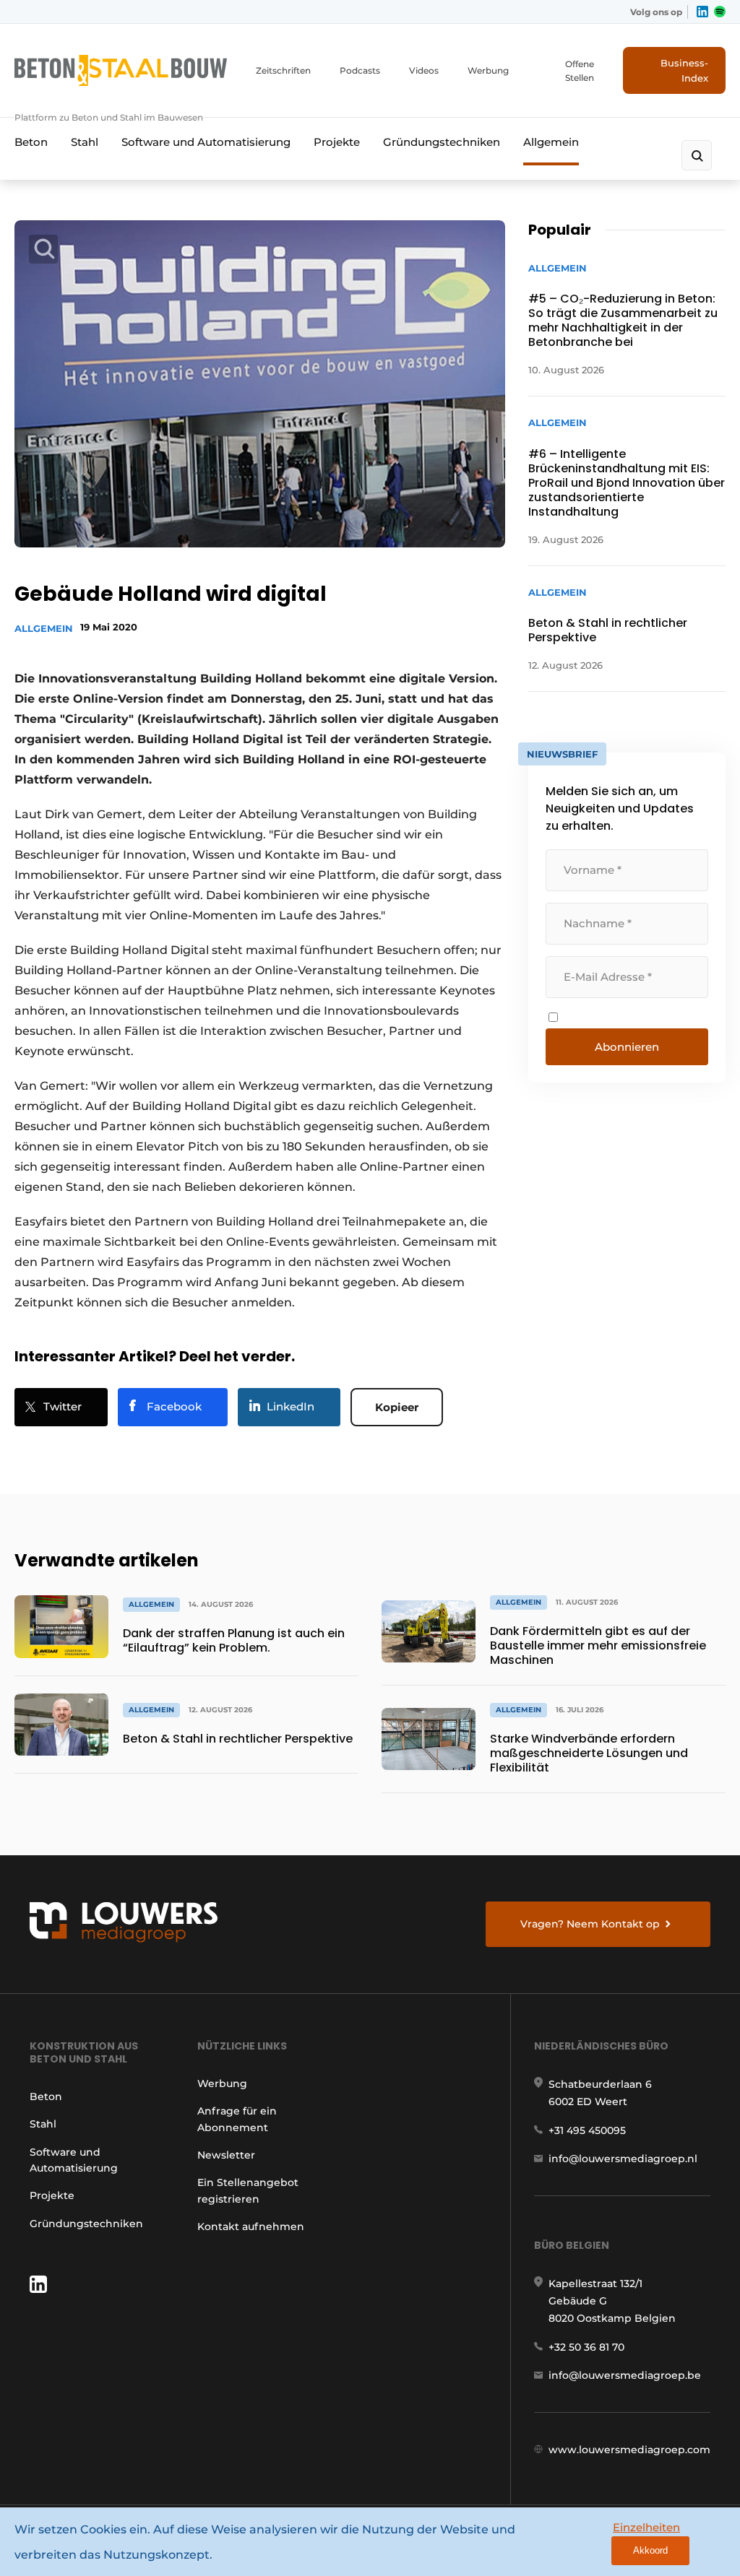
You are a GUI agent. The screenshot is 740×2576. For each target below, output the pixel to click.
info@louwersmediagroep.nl (623, 2159)
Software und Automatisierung (206, 142)
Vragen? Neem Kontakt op (590, 1924)
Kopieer (397, 1407)
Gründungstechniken (442, 142)
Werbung (488, 70)
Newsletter (226, 2155)
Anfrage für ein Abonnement (237, 2119)
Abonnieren (627, 1047)
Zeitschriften (283, 70)
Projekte (337, 142)
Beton (31, 142)
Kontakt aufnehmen (251, 2226)
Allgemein (551, 142)
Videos (424, 70)
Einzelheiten (646, 2527)
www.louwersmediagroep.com (629, 2450)
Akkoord (650, 2550)
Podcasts (360, 70)
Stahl (85, 142)
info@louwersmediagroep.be (625, 2375)
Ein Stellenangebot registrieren (248, 2190)
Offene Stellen (580, 71)
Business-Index (684, 70)
